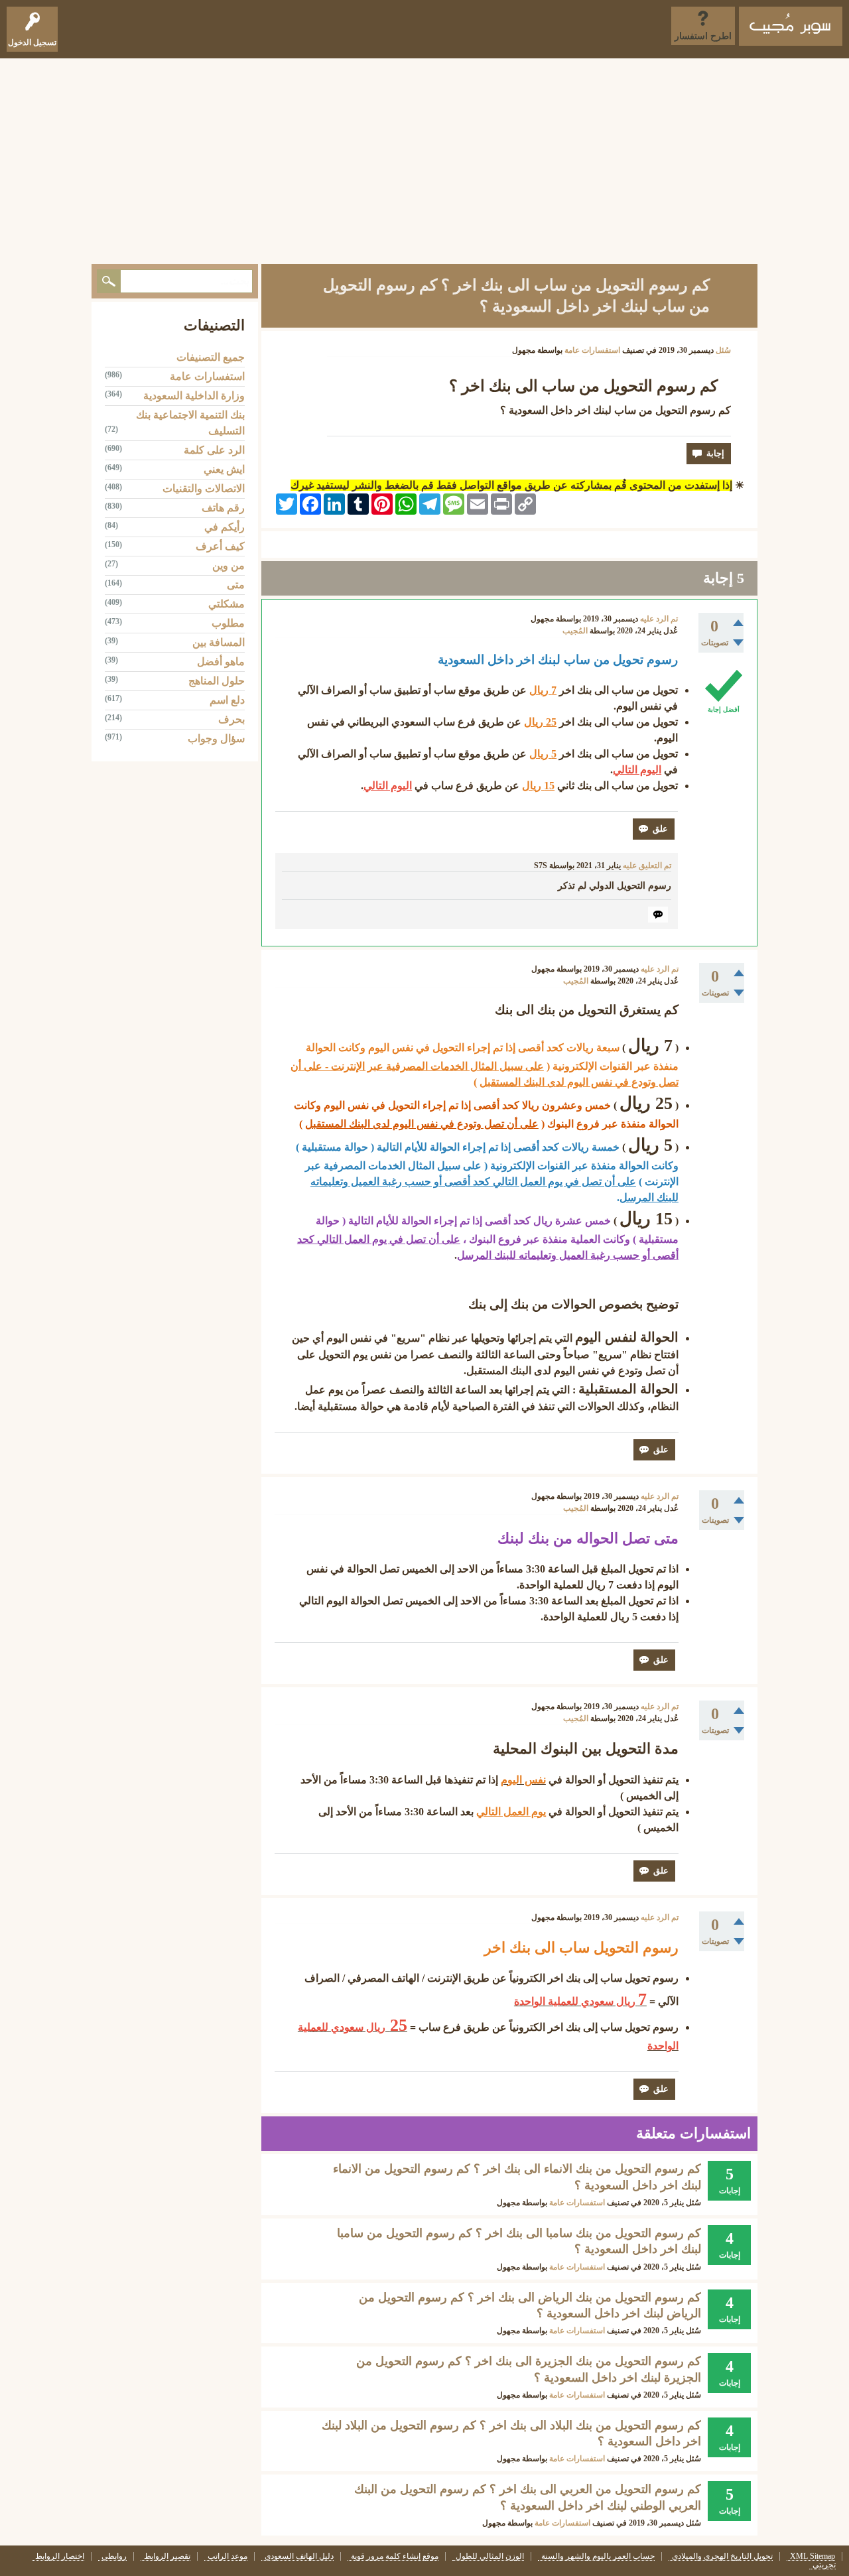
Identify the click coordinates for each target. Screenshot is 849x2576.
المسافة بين (219, 642)
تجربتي (824, 2565)
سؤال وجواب (216, 739)
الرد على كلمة (214, 450)
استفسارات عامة (592, 350)
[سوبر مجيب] (791, 26)
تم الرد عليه (659, 619)
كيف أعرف (220, 546)
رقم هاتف (223, 508)
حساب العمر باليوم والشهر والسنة (598, 2556)
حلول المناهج (217, 681)
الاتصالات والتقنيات (204, 488)
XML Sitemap (813, 2556)
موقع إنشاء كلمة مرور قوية (395, 2556)
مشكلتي (227, 604)
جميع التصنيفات (211, 357)
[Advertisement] (424, 158)
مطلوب (228, 623)
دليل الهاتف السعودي (299, 2556)
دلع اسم (227, 700)
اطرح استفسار (703, 36)
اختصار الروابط (60, 2556)
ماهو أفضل (221, 662)
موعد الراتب (228, 2556)
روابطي (114, 2556)
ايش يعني (224, 469)
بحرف (231, 719)
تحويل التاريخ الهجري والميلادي (722, 2556)
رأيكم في (225, 527)
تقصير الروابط (167, 2556)
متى (236, 585)
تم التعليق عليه (647, 866)
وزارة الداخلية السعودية (194, 396)
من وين (229, 565)
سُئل (723, 350)
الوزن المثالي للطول (490, 2556)
